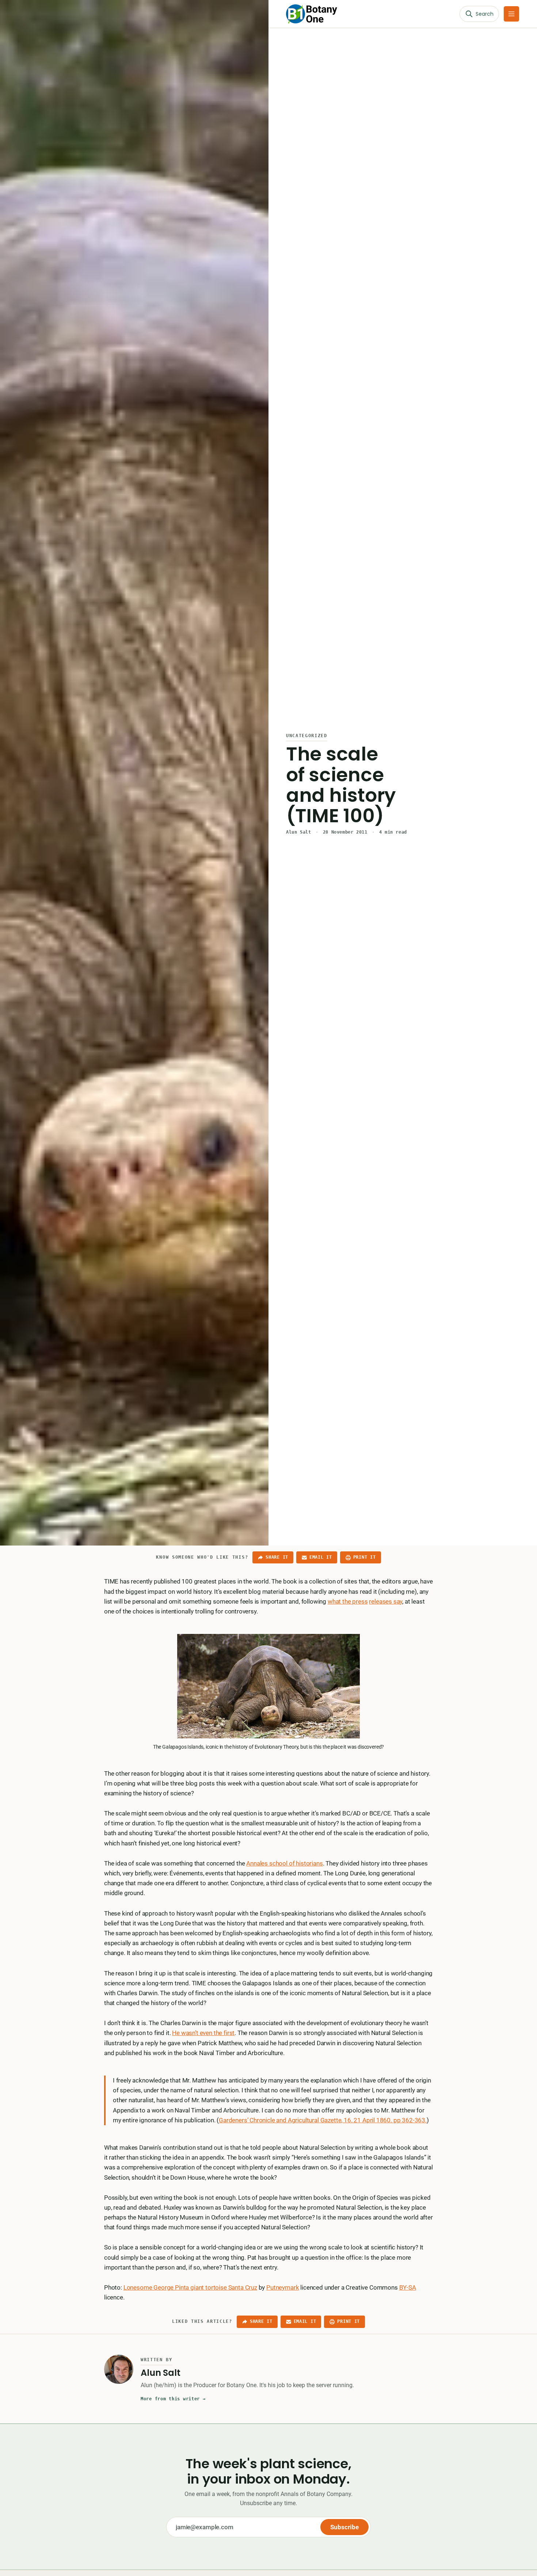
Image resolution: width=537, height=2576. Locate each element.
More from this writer (173, 2399)
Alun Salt (298, 832)
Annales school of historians (284, 1863)
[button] (511, 14)
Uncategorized (307, 736)
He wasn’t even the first (203, 2033)
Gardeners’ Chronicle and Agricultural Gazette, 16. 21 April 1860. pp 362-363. (323, 2120)
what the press (348, 1601)
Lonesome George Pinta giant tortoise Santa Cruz (190, 2287)
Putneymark (283, 2287)
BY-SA (408, 2287)
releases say (386, 1601)
